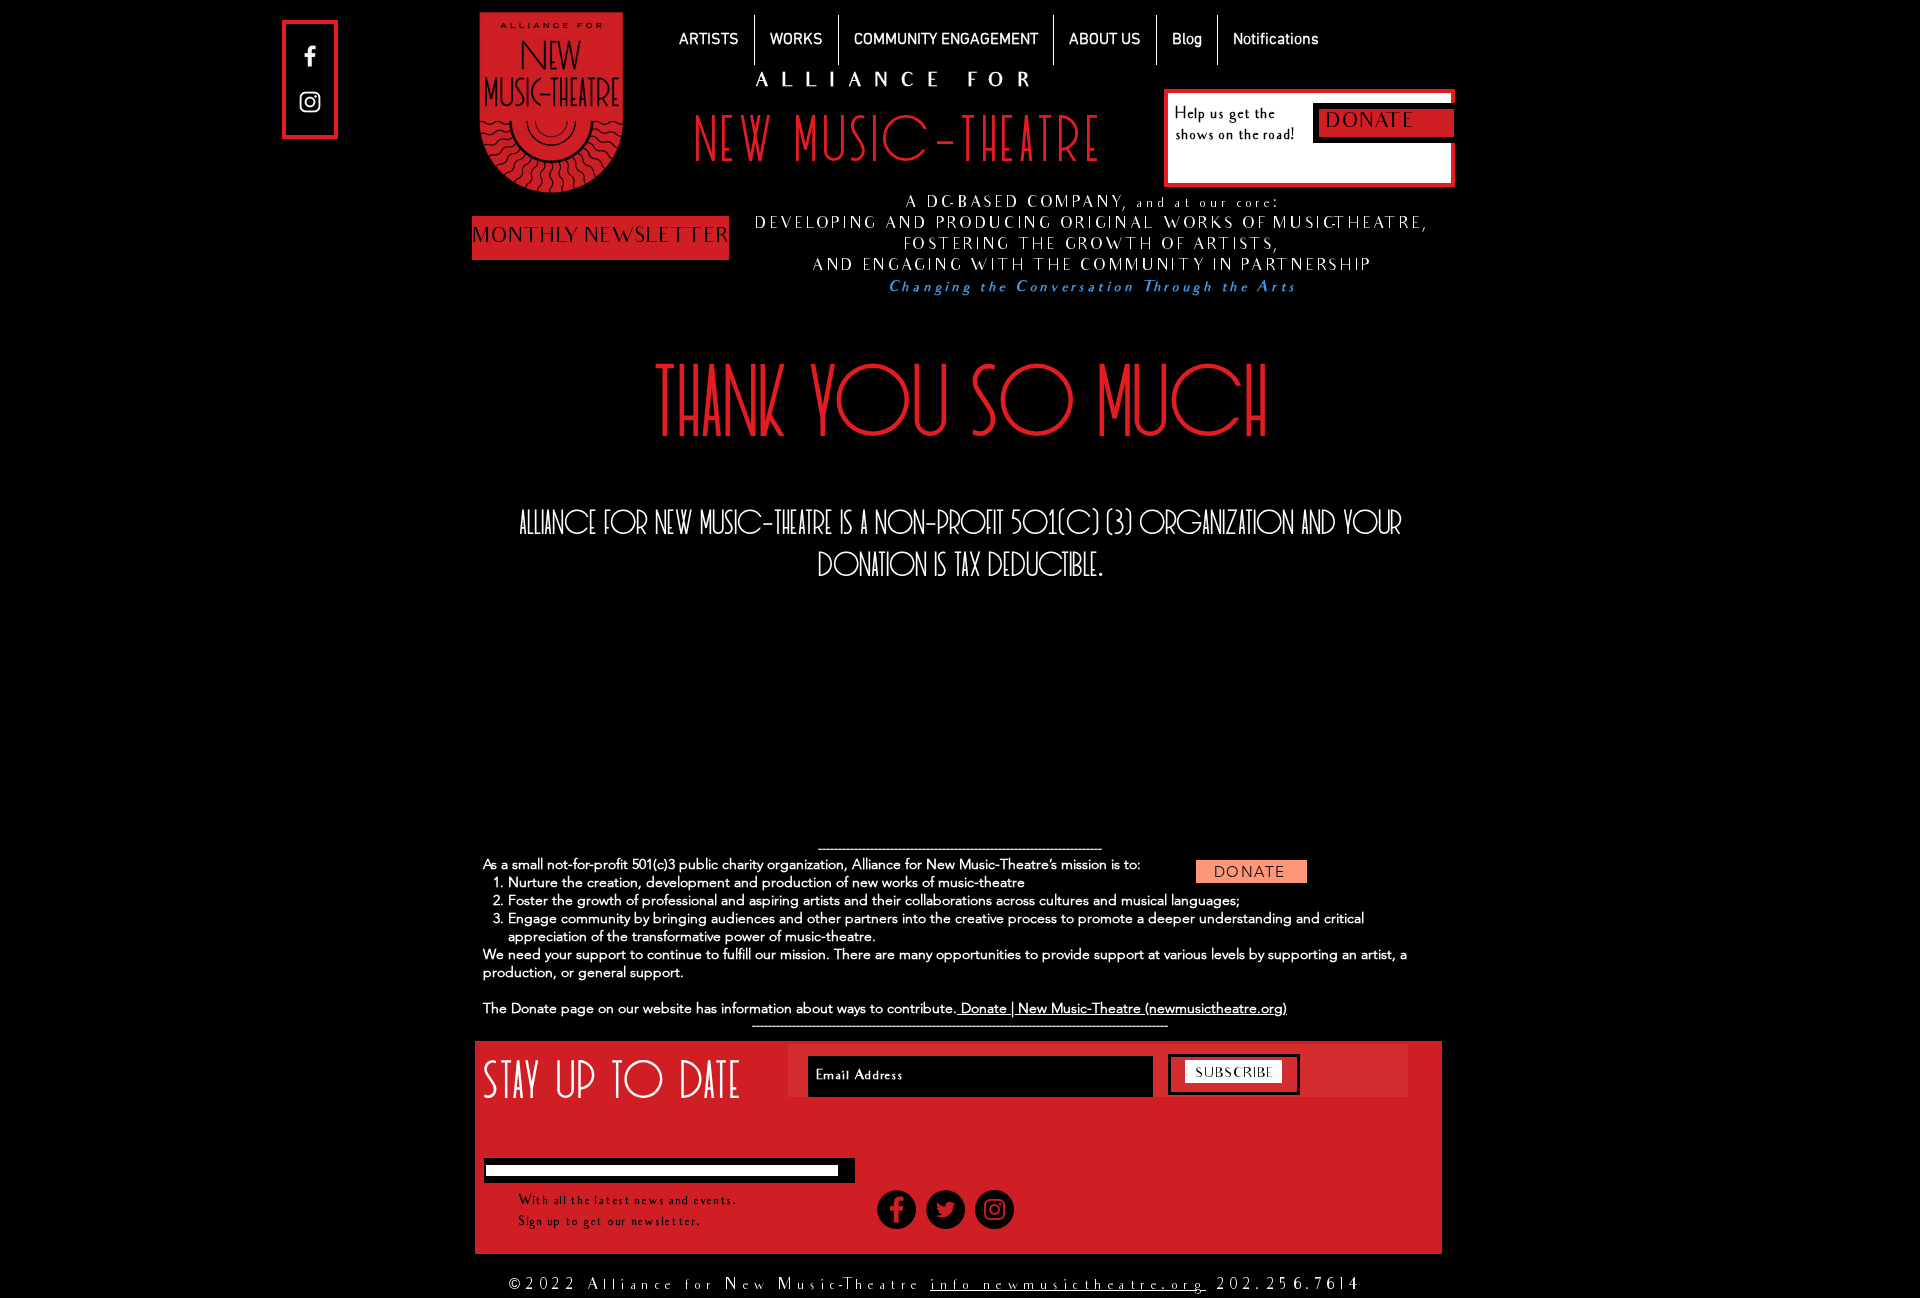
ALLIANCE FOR (898, 82)
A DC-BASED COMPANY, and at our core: (1092, 204)
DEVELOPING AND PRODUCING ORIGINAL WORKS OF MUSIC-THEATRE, (1092, 225)
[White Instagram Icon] (310, 102)
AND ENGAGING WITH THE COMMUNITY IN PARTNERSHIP (1092, 267)
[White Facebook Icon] (310, 56)
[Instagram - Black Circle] (994, 1209)
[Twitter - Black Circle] (945, 1209)
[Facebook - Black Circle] (896, 1209)
